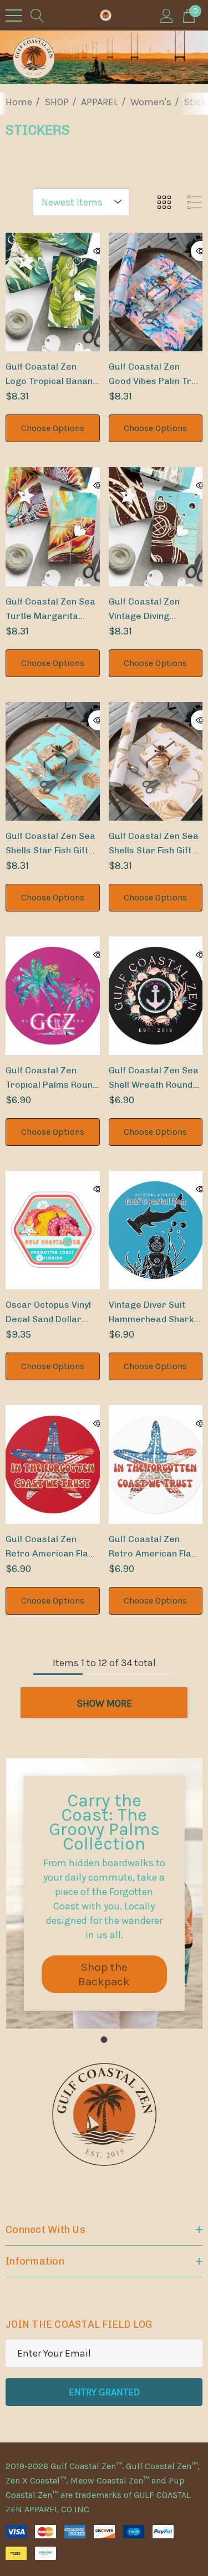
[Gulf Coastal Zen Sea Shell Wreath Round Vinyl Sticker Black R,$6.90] (156, 996)
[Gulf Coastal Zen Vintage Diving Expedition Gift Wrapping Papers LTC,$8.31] (156, 526)
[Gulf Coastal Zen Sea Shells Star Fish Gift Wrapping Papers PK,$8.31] (156, 761)
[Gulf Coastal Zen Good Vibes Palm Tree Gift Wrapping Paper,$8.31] (156, 292)
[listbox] (81, 202)
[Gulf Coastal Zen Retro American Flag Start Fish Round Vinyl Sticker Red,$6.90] (53, 1464)
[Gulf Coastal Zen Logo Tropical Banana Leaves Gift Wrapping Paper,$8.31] (53, 292)
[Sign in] (167, 15)
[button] (104, 1974)
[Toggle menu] (14, 16)
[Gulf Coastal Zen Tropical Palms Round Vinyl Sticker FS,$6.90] (53, 996)
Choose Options (53, 428)
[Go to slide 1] (104, 2040)
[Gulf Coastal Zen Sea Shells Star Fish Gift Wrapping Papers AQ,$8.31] (53, 761)
